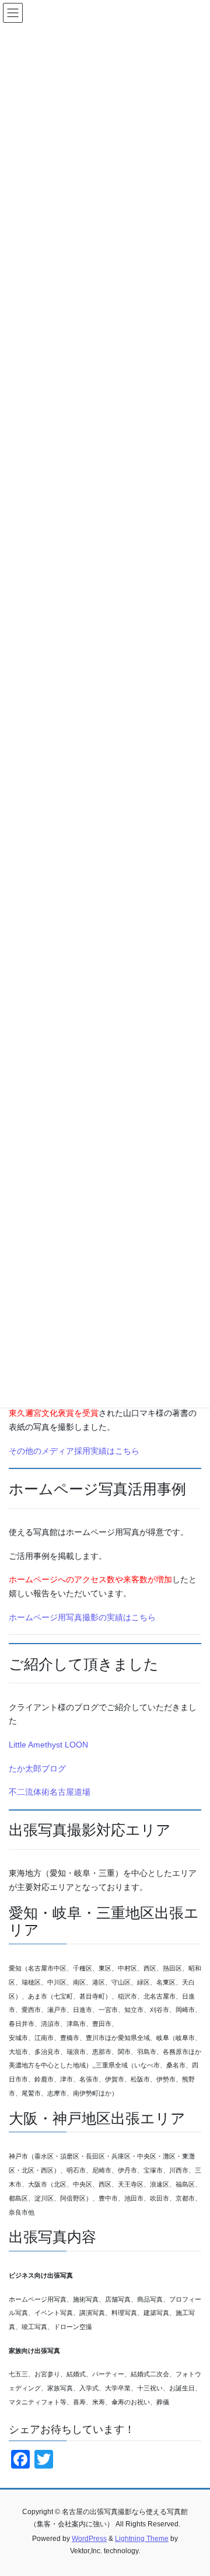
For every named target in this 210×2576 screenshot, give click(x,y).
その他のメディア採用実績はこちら (74, 1451)
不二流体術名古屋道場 (50, 1792)
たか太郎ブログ (37, 1769)
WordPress (89, 2539)
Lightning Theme (142, 2539)
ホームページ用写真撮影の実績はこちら (82, 1617)
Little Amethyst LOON (48, 1745)
